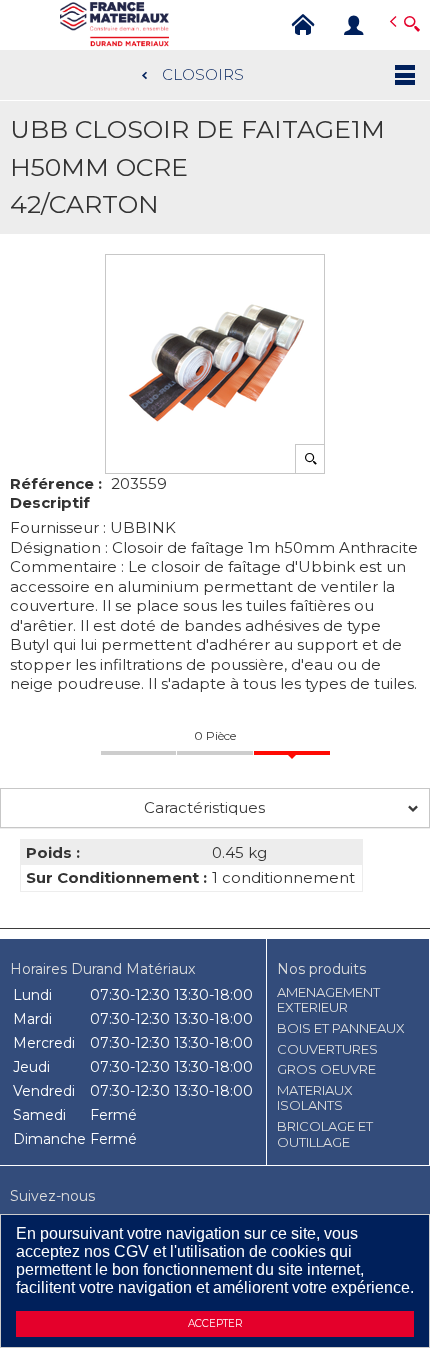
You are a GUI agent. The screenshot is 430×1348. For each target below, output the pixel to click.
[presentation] (215, 808)
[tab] (215, 808)
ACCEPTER (215, 1323)
